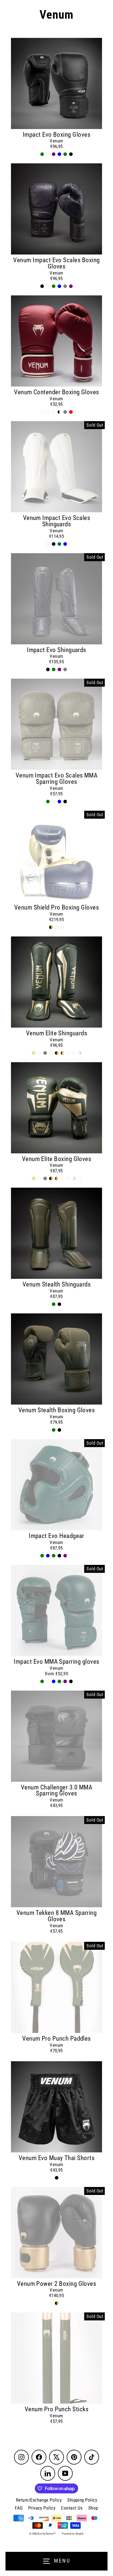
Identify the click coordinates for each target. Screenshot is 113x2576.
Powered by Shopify (73, 2534)
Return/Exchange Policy (39, 2500)
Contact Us (72, 2508)
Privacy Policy (42, 2508)
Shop (93, 2508)
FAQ (19, 2508)
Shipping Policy (82, 2500)
